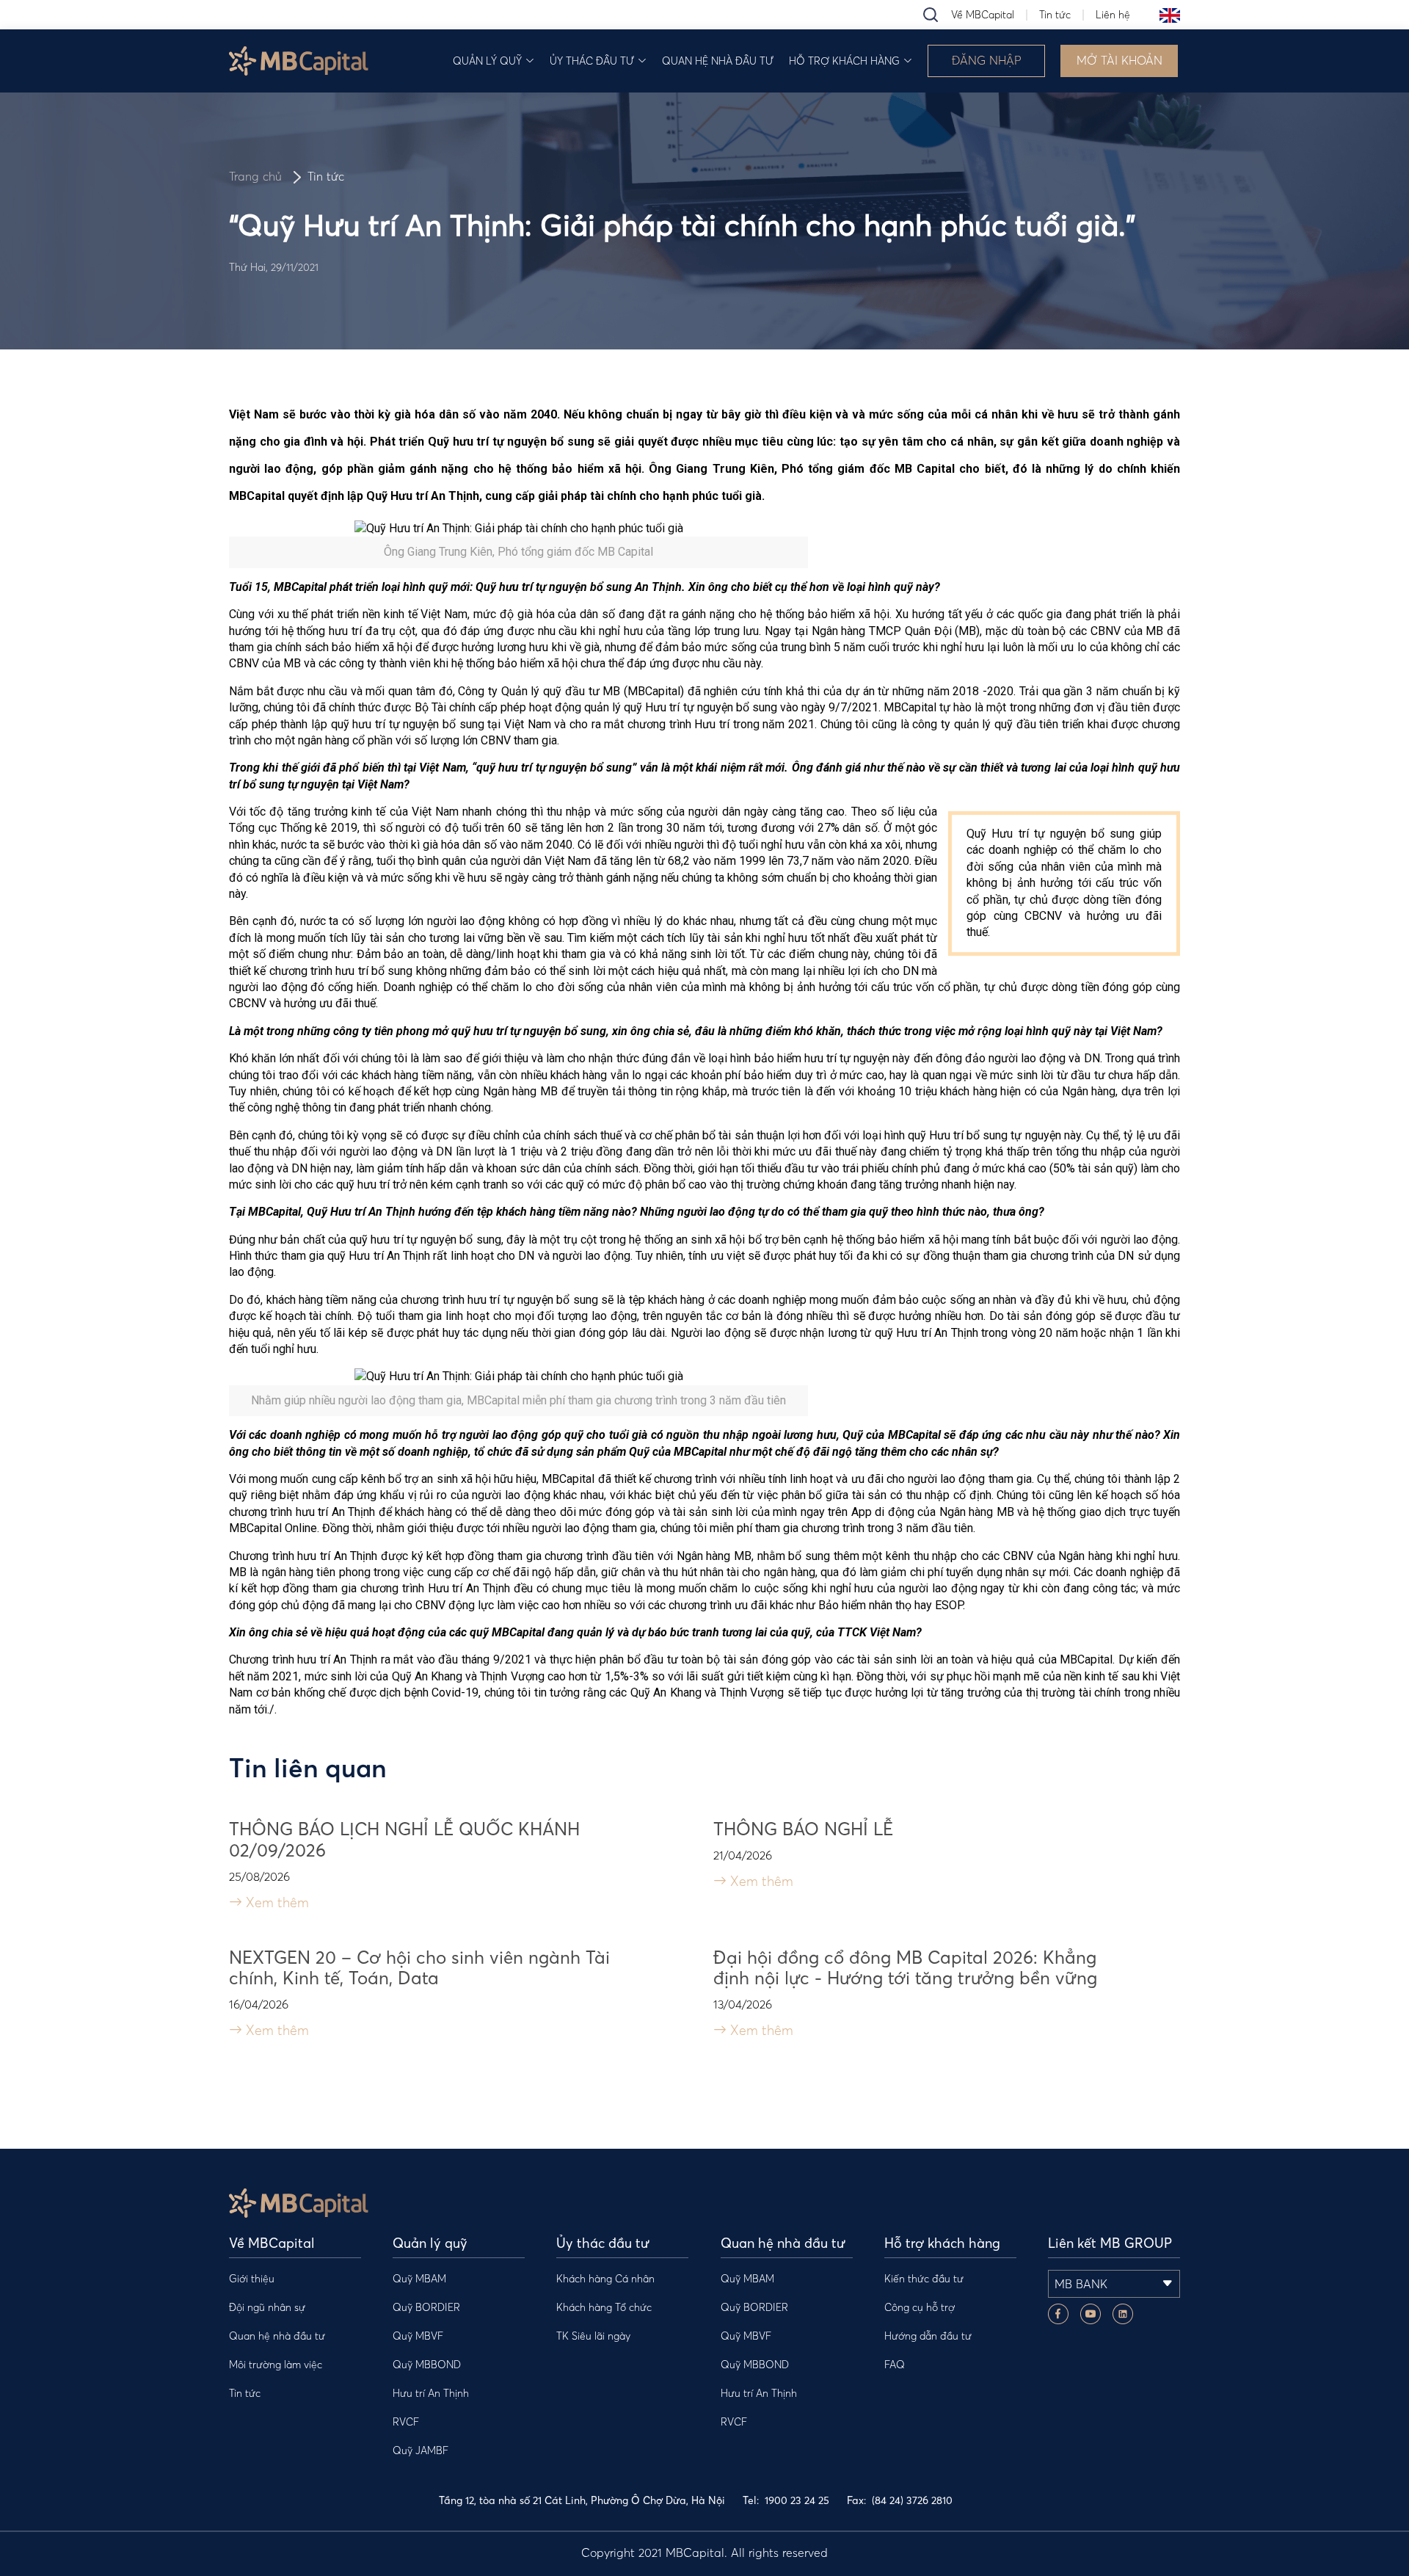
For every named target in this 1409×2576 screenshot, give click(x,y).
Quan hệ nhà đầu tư (718, 61)
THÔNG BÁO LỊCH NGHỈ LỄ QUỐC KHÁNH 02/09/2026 (404, 1840)
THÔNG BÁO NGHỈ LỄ (803, 1829)
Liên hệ (1113, 15)
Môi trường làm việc (276, 2365)
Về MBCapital (983, 15)
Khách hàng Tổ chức (604, 2307)
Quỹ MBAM (419, 2279)
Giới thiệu (252, 2279)
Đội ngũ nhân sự (267, 2307)
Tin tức (1055, 15)
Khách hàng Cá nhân (605, 2279)
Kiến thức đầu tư (924, 2279)
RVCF (406, 2422)
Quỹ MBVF (418, 2336)
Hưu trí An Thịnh (431, 2393)
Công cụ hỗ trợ (920, 2307)
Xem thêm (276, 1902)
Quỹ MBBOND (427, 2365)
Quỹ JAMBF (420, 2450)
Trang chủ (255, 176)
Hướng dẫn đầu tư (928, 2336)
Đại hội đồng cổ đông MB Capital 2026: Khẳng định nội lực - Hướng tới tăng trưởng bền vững (905, 1968)
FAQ (895, 2365)
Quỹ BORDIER (426, 2307)
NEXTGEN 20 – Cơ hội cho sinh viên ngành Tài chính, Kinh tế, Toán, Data (419, 1968)
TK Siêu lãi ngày (593, 2336)
